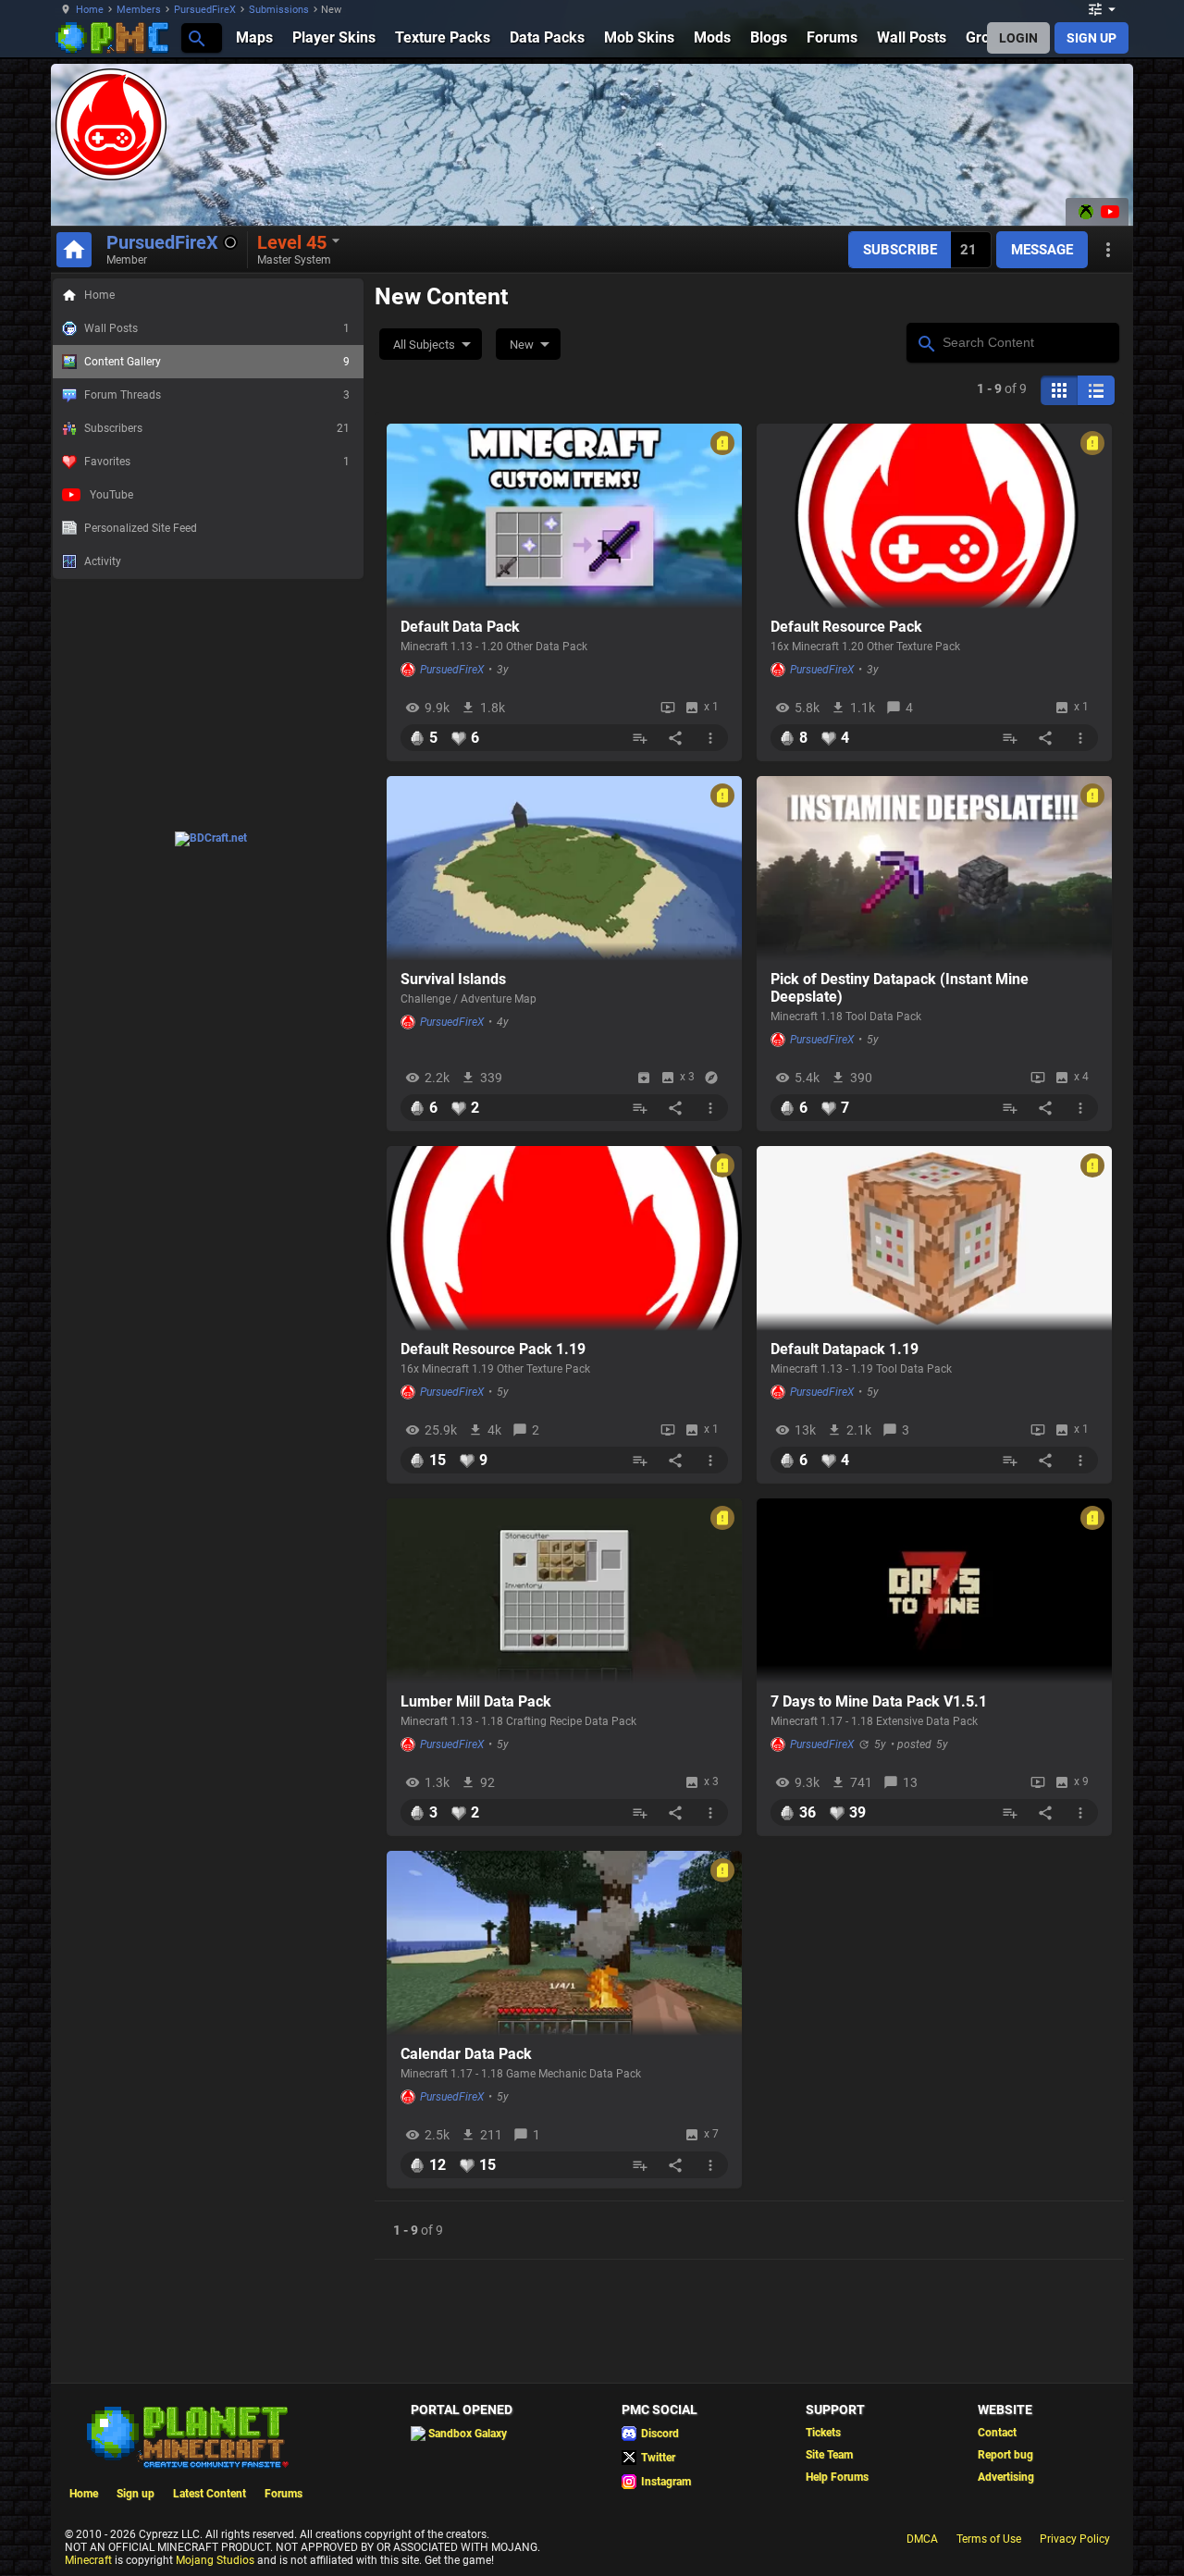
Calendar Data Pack (466, 2054)
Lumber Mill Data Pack (476, 1701)
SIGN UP (1091, 38)
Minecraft (88, 2560)
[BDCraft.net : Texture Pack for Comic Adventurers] (211, 838)
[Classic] (1096, 390)
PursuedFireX (205, 10)
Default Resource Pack (846, 627)
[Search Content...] (925, 341)
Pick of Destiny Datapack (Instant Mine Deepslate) (900, 988)
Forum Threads (217, 395)
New (522, 345)
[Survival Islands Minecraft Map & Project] (564, 869)
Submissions (279, 10)
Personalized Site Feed (141, 528)
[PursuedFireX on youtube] (1108, 212)
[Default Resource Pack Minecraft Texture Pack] (934, 516)
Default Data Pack (460, 627)
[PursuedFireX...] (196, 37)
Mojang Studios (215, 2560)
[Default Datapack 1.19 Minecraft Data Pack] (934, 1239)
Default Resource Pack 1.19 (493, 1349)
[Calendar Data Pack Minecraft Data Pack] (564, 1943)
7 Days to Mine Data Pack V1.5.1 (879, 1701)
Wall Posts (217, 328)
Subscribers (217, 428)
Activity (103, 561)
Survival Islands (453, 979)
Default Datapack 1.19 (845, 1349)
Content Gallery (217, 362)
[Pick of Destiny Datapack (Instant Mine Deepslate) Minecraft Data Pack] (934, 869)
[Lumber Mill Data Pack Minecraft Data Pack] (564, 1591)
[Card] (1059, 390)
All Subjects (424, 345)
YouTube (111, 495)
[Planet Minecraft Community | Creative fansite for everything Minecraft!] (186, 2435)
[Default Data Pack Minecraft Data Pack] (564, 516)
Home (90, 10)
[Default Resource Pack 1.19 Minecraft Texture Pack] (564, 1239)
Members (139, 10)
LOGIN (1018, 38)
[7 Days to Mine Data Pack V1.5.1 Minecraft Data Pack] (934, 1591)
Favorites (217, 462)
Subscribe (900, 250)
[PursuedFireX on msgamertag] (1086, 212)
